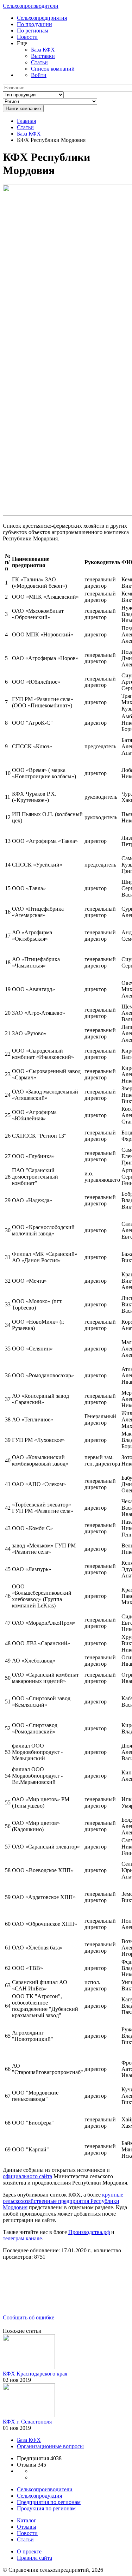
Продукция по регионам (46, 2508)
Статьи (39, 62)
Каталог (27, 2520)
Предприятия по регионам (49, 2502)
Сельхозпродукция (39, 2496)
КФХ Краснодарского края (35, 2374)
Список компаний (53, 69)
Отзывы (27, 2527)
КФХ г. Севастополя (27, 2422)
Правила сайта (34, 2558)
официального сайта (27, 2176)
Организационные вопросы (50, 2446)
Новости (27, 37)
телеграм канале (22, 2238)
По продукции (34, 24)
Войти (39, 75)
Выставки (43, 56)
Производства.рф (89, 2232)
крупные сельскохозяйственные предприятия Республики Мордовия (63, 2201)
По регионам (33, 31)
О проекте (29, 2551)
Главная (26, 121)
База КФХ (43, 50)
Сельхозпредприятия (42, 18)
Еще (22, 43)
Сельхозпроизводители (31, 6)
